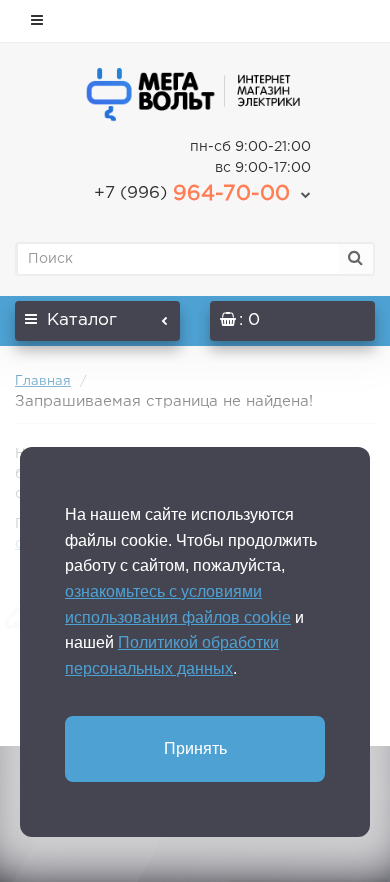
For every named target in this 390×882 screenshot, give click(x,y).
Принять (195, 748)
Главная (43, 381)
